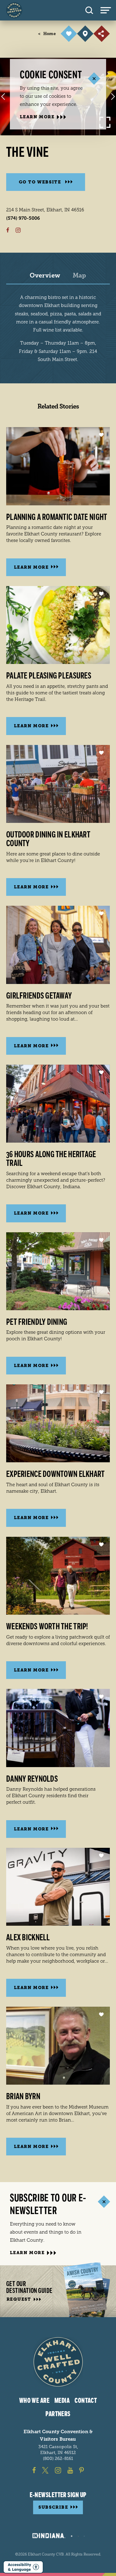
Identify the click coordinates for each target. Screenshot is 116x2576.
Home (47, 34)
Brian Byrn (23, 2096)
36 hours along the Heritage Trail (51, 1159)
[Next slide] (113, 97)
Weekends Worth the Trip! (47, 1626)
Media (62, 2401)
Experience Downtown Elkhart (56, 1474)
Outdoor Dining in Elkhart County (48, 839)
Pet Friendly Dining (37, 1322)
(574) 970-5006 (23, 218)
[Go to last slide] (3, 97)
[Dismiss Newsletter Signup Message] (104, 2202)
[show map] (85, 34)
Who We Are (34, 2401)
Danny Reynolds (32, 1779)
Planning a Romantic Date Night (57, 517)
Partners (58, 2414)
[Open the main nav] (108, 10)
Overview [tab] (45, 276)
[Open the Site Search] (89, 10)
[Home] (14, 10)
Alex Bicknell (28, 1938)
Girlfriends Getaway (39, 996)
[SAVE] (69, 34)
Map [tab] (79, 276)
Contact (86, 2401)
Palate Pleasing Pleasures (49, 676)
